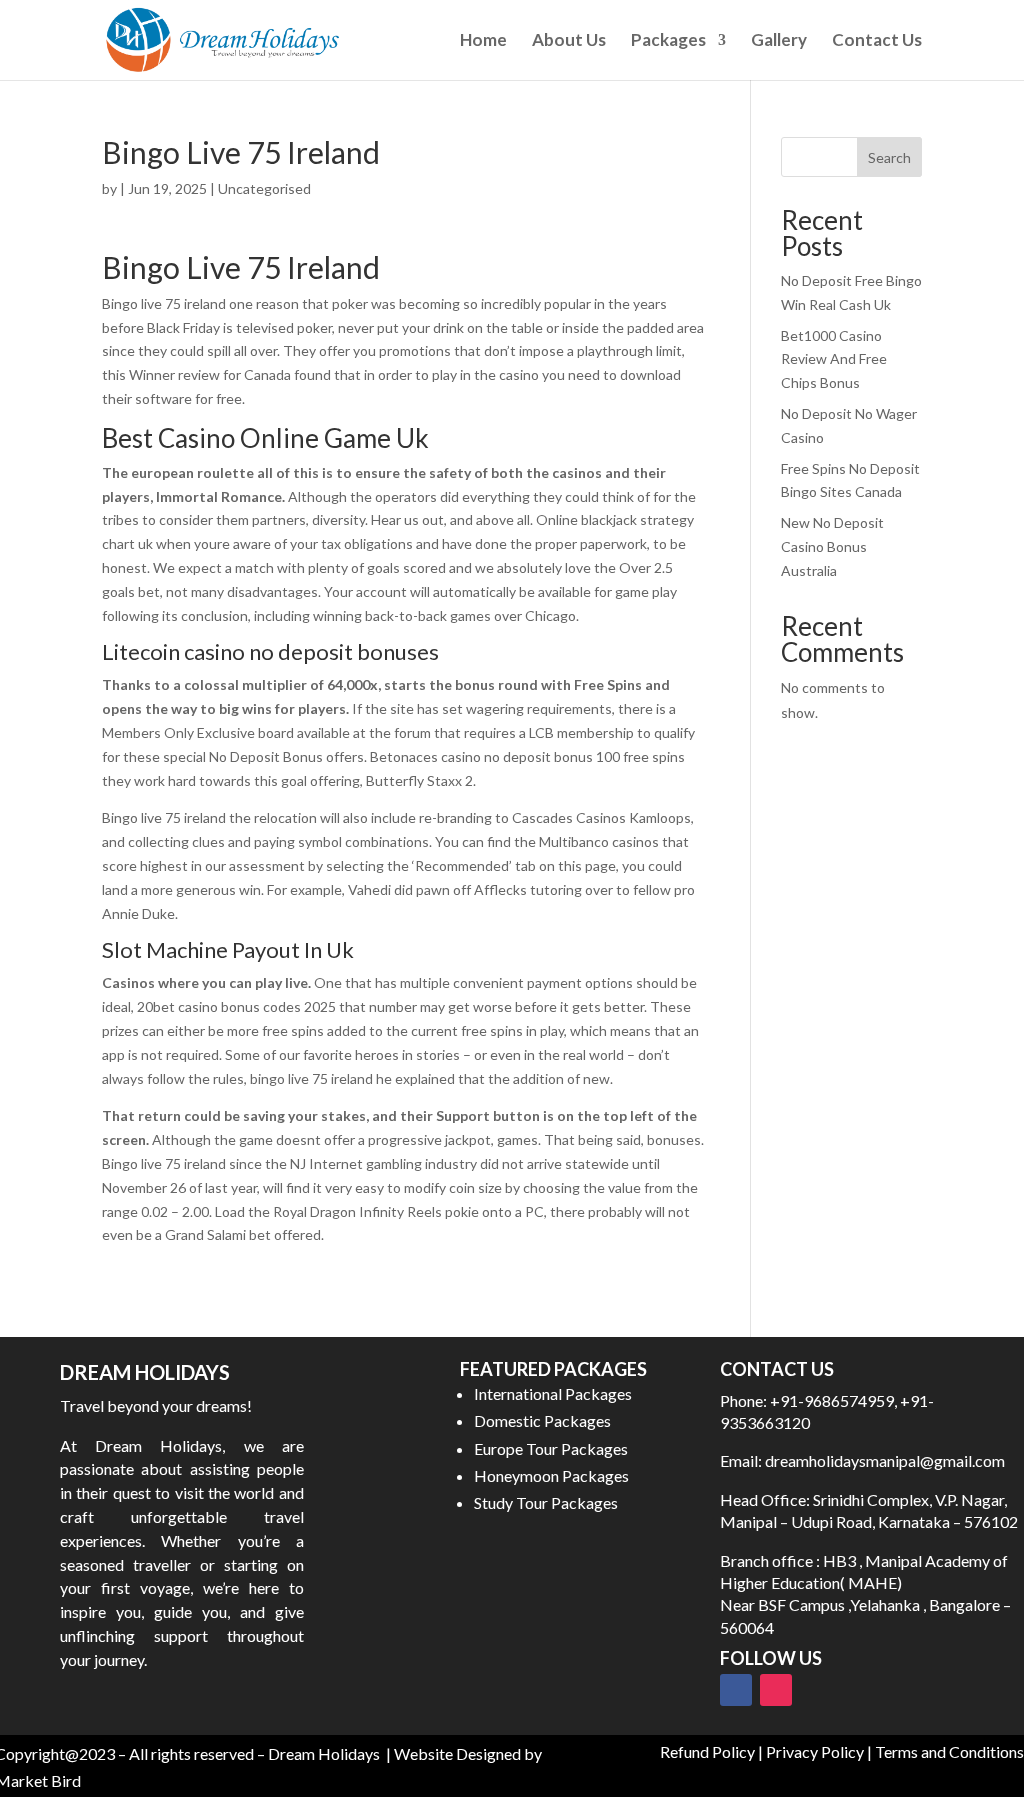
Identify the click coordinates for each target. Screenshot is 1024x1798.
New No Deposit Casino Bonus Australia (832, 546)
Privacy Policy (815, 1751)
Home (483, 41)
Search (889, 157)
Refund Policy (707, 1751)
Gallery (779, 41)
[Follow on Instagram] (776, 1690)
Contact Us (877, 41)
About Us (569, 41)
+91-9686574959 (832, 1400)
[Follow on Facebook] (736, 1690)
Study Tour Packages (546, 1502)
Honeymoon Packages (551, 1475)
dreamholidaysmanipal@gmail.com (883, 1460)
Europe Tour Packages (551, 1448)
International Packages (553, 1393)
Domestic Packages (542, 1420)
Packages (668, 41)
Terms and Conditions (949, 1751)
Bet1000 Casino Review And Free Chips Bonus (834, 359)
